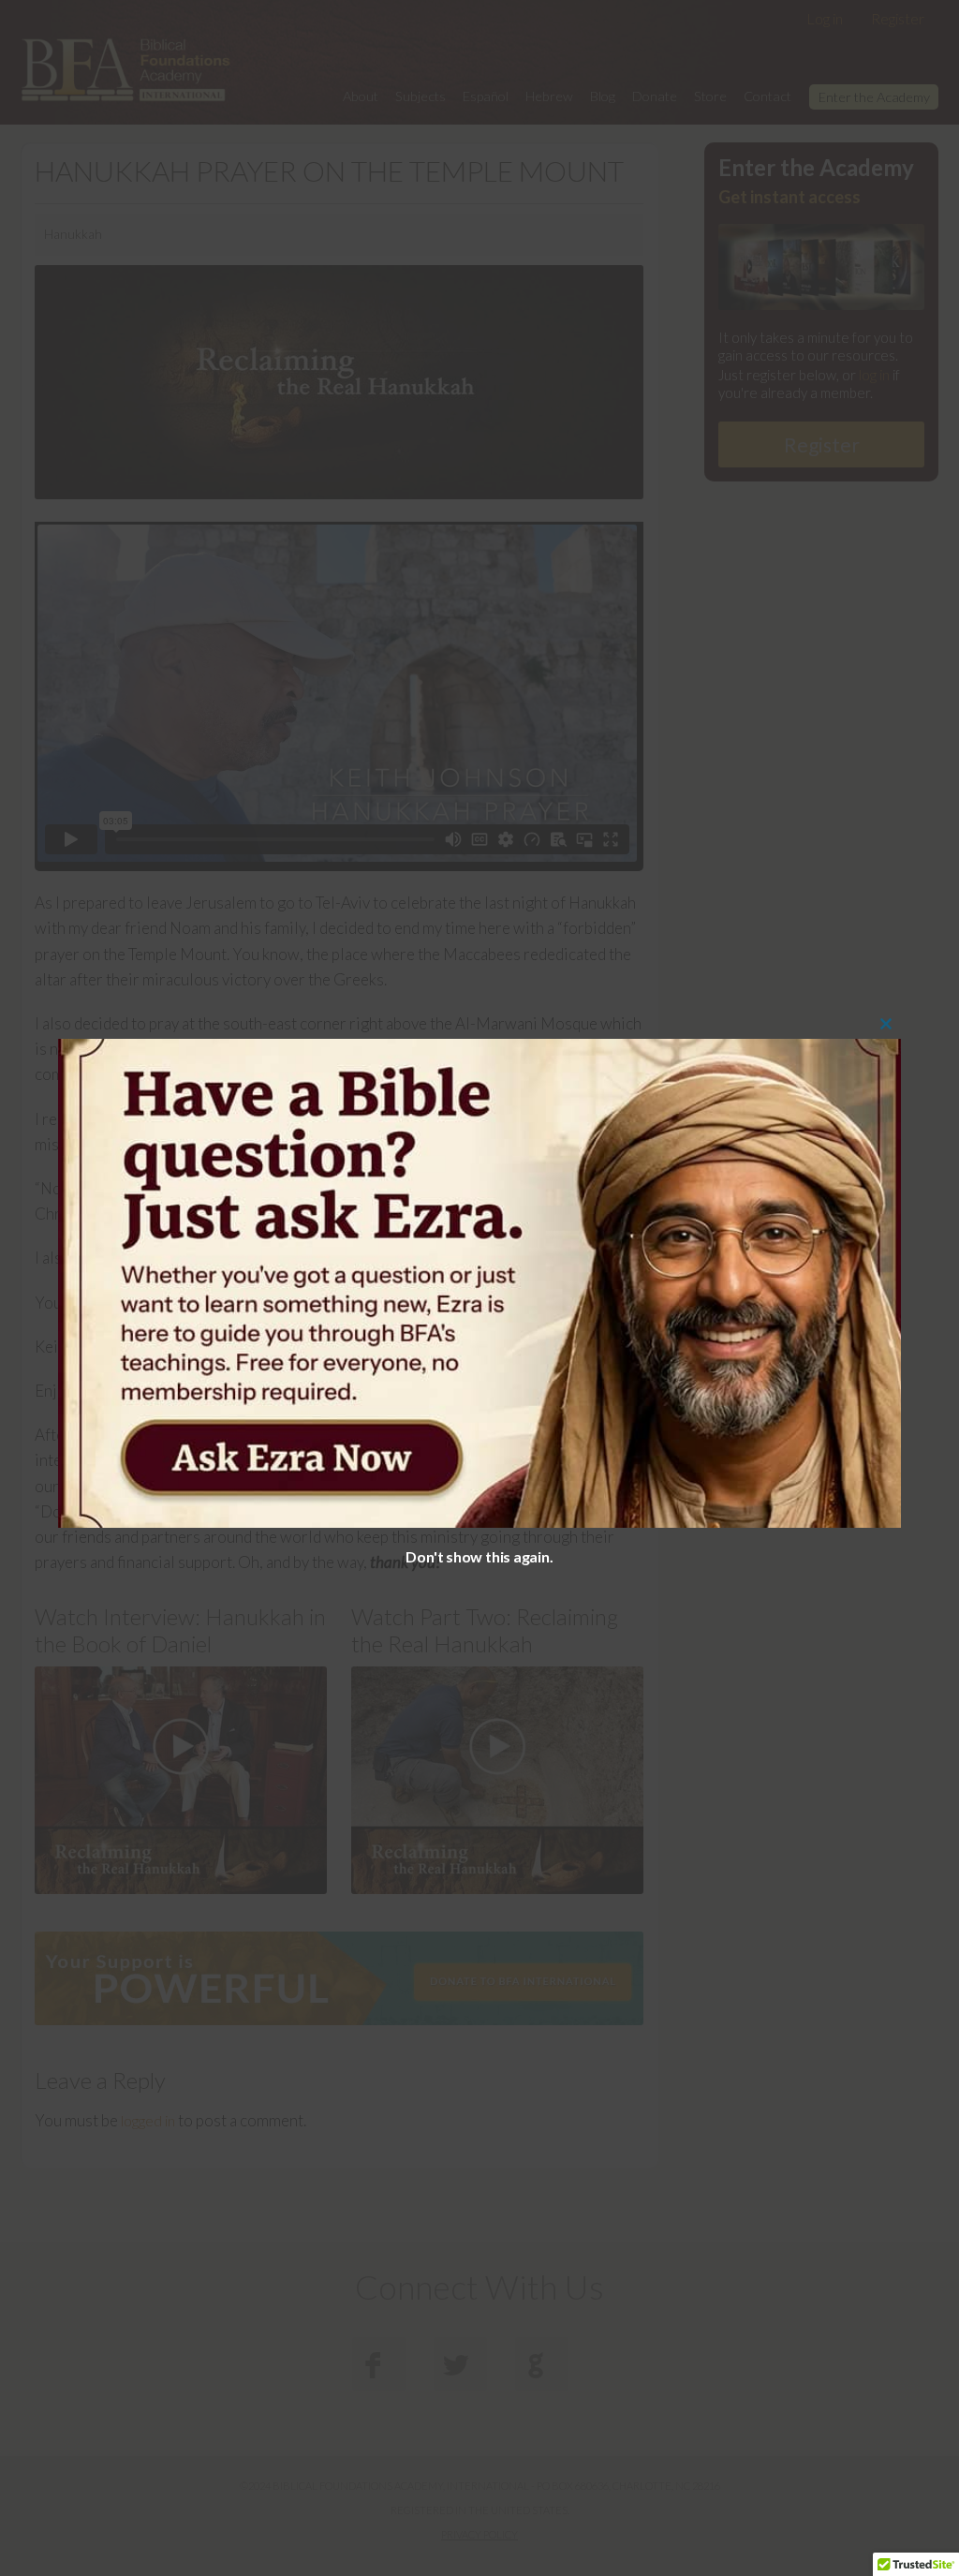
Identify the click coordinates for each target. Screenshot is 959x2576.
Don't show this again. (479, 1556)
